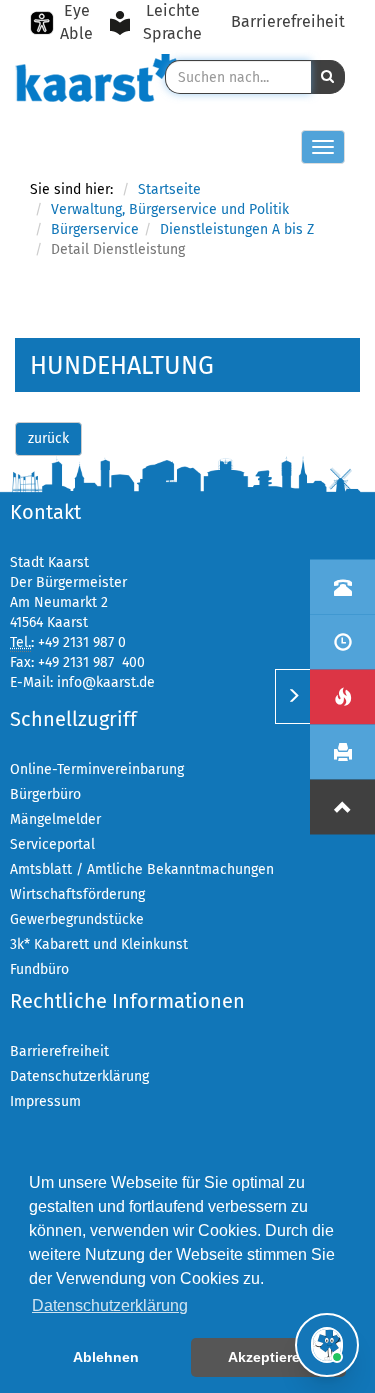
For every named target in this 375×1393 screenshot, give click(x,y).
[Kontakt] (342, 586)
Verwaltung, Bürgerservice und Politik (170, 209)
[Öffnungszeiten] (342, 641)
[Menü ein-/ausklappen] (292, 696)
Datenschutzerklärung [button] (110, 1305)
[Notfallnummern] (342, 696)
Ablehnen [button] (106, 1357)
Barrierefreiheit (288, 21)
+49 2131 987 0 (82, 642)
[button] (328, 77)
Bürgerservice (95, 229)
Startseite (169, 189)
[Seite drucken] (342, 751)
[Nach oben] (342, 806)
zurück (48, 438)
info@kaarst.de (106, 682)
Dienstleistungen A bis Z (237, 229)
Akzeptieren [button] (268, 1357)
